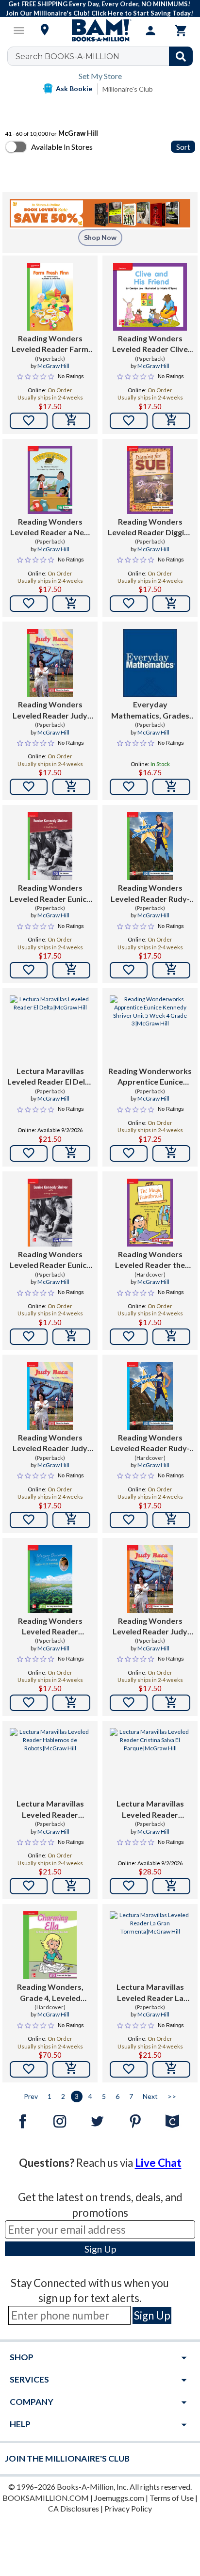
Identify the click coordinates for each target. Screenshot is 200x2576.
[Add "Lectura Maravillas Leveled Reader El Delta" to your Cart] (71, 1153)
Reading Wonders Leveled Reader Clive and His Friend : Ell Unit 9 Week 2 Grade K (150, 344)
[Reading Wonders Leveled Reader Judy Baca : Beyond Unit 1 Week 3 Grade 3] (50, 663)
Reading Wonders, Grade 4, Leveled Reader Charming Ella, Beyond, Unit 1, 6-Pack (50, 1993)
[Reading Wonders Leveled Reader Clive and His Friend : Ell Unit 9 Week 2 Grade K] (150, 297)
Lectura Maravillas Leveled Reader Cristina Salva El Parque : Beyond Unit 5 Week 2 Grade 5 (150, 1809)
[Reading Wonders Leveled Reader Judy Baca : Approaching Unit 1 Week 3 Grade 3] (150, 1579)
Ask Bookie (74, 88)
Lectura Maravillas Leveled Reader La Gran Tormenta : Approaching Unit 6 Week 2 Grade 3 (150, 1993)
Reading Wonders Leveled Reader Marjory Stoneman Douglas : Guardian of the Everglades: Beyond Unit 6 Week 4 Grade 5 (50, 1627)
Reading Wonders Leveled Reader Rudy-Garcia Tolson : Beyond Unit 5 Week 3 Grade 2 (150, 894)
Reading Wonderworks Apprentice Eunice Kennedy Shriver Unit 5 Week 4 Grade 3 (150, 1077)
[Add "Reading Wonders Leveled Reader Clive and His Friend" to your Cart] (171, 421)
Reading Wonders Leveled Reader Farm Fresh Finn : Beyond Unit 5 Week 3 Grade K (50, 344)
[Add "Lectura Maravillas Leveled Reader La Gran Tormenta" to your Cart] (171, 2069)
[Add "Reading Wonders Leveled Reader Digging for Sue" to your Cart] (171, 604)
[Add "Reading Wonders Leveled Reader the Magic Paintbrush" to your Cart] (171, 1337)
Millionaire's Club (128, 89)
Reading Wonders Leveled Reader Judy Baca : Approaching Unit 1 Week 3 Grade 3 (150, 1627)
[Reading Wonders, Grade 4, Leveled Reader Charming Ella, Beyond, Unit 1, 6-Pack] (50, 1945)
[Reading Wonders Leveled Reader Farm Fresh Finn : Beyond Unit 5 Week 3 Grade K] (50, 297)
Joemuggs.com (119, 2498)
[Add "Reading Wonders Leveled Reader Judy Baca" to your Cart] (71, 787)
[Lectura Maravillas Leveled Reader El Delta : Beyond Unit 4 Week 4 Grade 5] (50, 1029)
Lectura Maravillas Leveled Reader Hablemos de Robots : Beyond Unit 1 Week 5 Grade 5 (50, 1809)
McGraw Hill (53, 366)
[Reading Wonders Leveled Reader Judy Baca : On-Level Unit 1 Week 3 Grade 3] (50, 1396)
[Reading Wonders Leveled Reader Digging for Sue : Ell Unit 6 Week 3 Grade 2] (150, 480)
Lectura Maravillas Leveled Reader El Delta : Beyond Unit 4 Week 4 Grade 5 (50, 1077)
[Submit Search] (181, 56)
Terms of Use (172, 2498)
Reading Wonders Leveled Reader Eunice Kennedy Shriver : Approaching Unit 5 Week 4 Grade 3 (50, 1260)
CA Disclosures (74, 2508)
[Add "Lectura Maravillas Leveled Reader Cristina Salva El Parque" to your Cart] (171, 1886)
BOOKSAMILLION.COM (46, 2498)
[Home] (100, 31)
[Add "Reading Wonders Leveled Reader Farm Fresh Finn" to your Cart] (71, 421)
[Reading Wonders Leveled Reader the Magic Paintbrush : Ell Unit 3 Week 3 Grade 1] (150, 1213)
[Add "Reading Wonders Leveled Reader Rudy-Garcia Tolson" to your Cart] (171, 970)
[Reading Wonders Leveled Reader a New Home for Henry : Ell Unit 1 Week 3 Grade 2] (50, 480)
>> (172, 2096)
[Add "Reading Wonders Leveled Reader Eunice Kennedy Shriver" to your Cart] (71, 970)
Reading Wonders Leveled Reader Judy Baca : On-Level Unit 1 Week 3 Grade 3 (50, 1443)
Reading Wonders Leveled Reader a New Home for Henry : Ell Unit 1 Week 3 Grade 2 (50, 528)
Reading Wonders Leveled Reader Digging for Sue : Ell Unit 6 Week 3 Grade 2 (150, 528)
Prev (31, 2096)
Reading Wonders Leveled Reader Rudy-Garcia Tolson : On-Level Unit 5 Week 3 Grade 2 (150, 1443)
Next (150, 2096)
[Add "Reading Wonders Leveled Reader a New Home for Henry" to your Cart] (71, 604)
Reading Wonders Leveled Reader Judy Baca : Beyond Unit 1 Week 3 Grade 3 (50, 710)
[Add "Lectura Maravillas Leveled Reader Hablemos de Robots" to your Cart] (71, 1886)
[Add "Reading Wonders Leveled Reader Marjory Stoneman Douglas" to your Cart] (71, 1703)
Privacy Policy (128, 2508)
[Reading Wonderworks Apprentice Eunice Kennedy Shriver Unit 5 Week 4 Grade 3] (150, 1029)
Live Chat (158, 2163)
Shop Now (100, 237)
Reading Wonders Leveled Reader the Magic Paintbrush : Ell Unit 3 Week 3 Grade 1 (150, 1260)
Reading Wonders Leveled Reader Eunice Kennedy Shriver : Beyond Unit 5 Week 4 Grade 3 (50, 894)
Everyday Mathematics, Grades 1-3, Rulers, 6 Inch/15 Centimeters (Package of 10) (150, 710)
